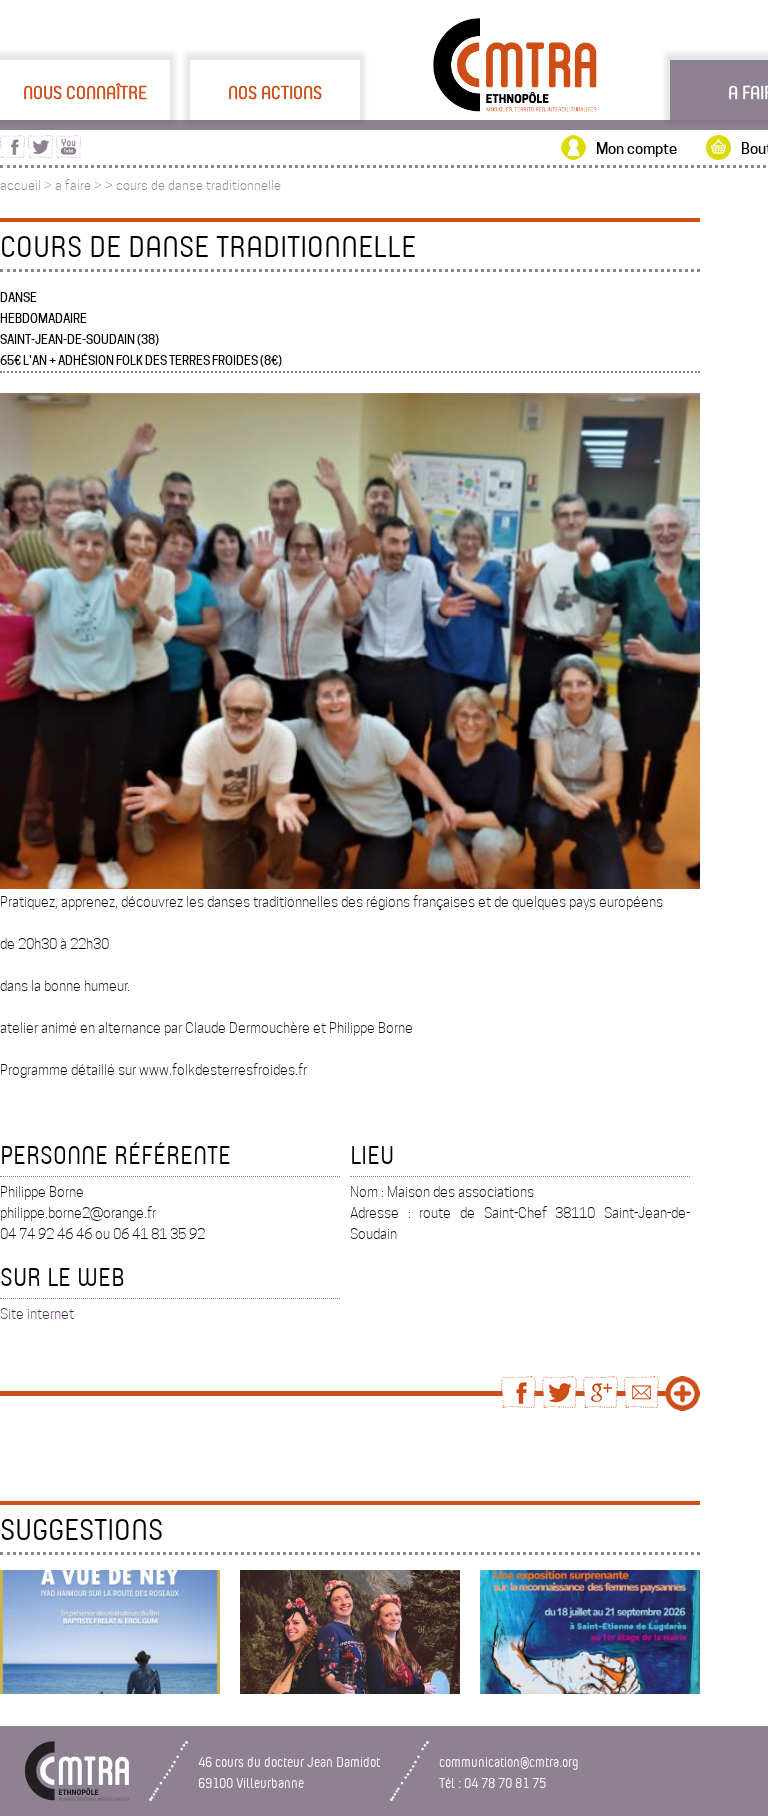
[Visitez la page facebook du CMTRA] (12, 153)
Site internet (37, 1314)
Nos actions (275, 92)
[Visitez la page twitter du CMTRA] (40, 153)
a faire (73, 185)
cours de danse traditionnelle (198, 185)
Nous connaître (85, 92)
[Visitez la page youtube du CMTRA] (68, 153)
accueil (20, 185)
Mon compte (636, 149)
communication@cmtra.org (509, 1761)
